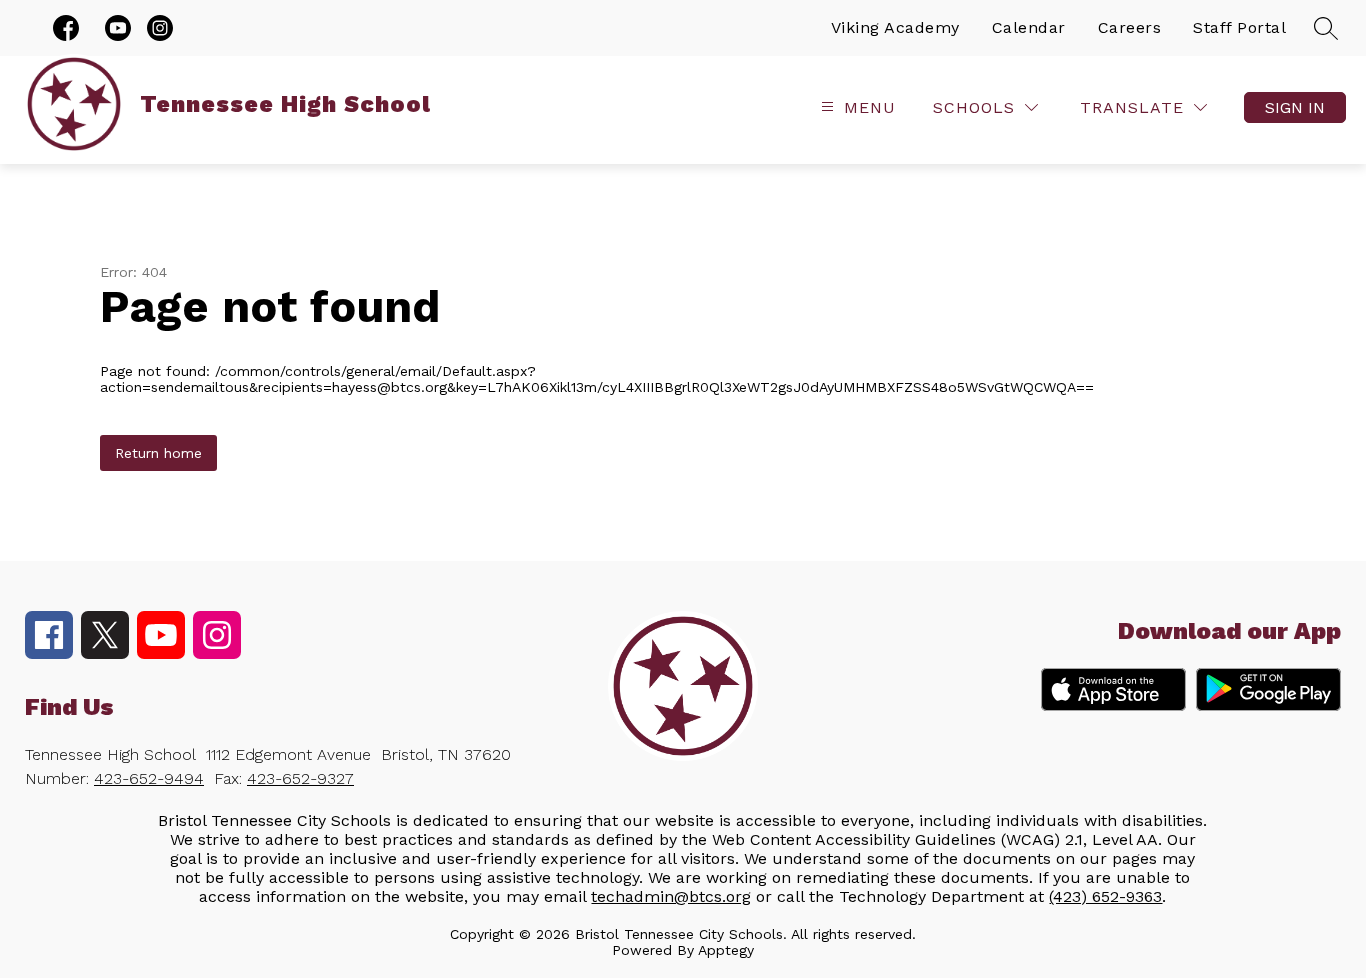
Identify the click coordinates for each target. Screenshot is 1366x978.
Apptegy (726, 950)
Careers (1130, 27)
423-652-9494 (149, 778)
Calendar (1029, 27)
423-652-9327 (300, 778)
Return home (158, 453)
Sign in (1295, 107)
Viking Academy (895, 27)
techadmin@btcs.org (671, 896)
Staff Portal (1239, 27)
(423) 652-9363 (1105, 896)
